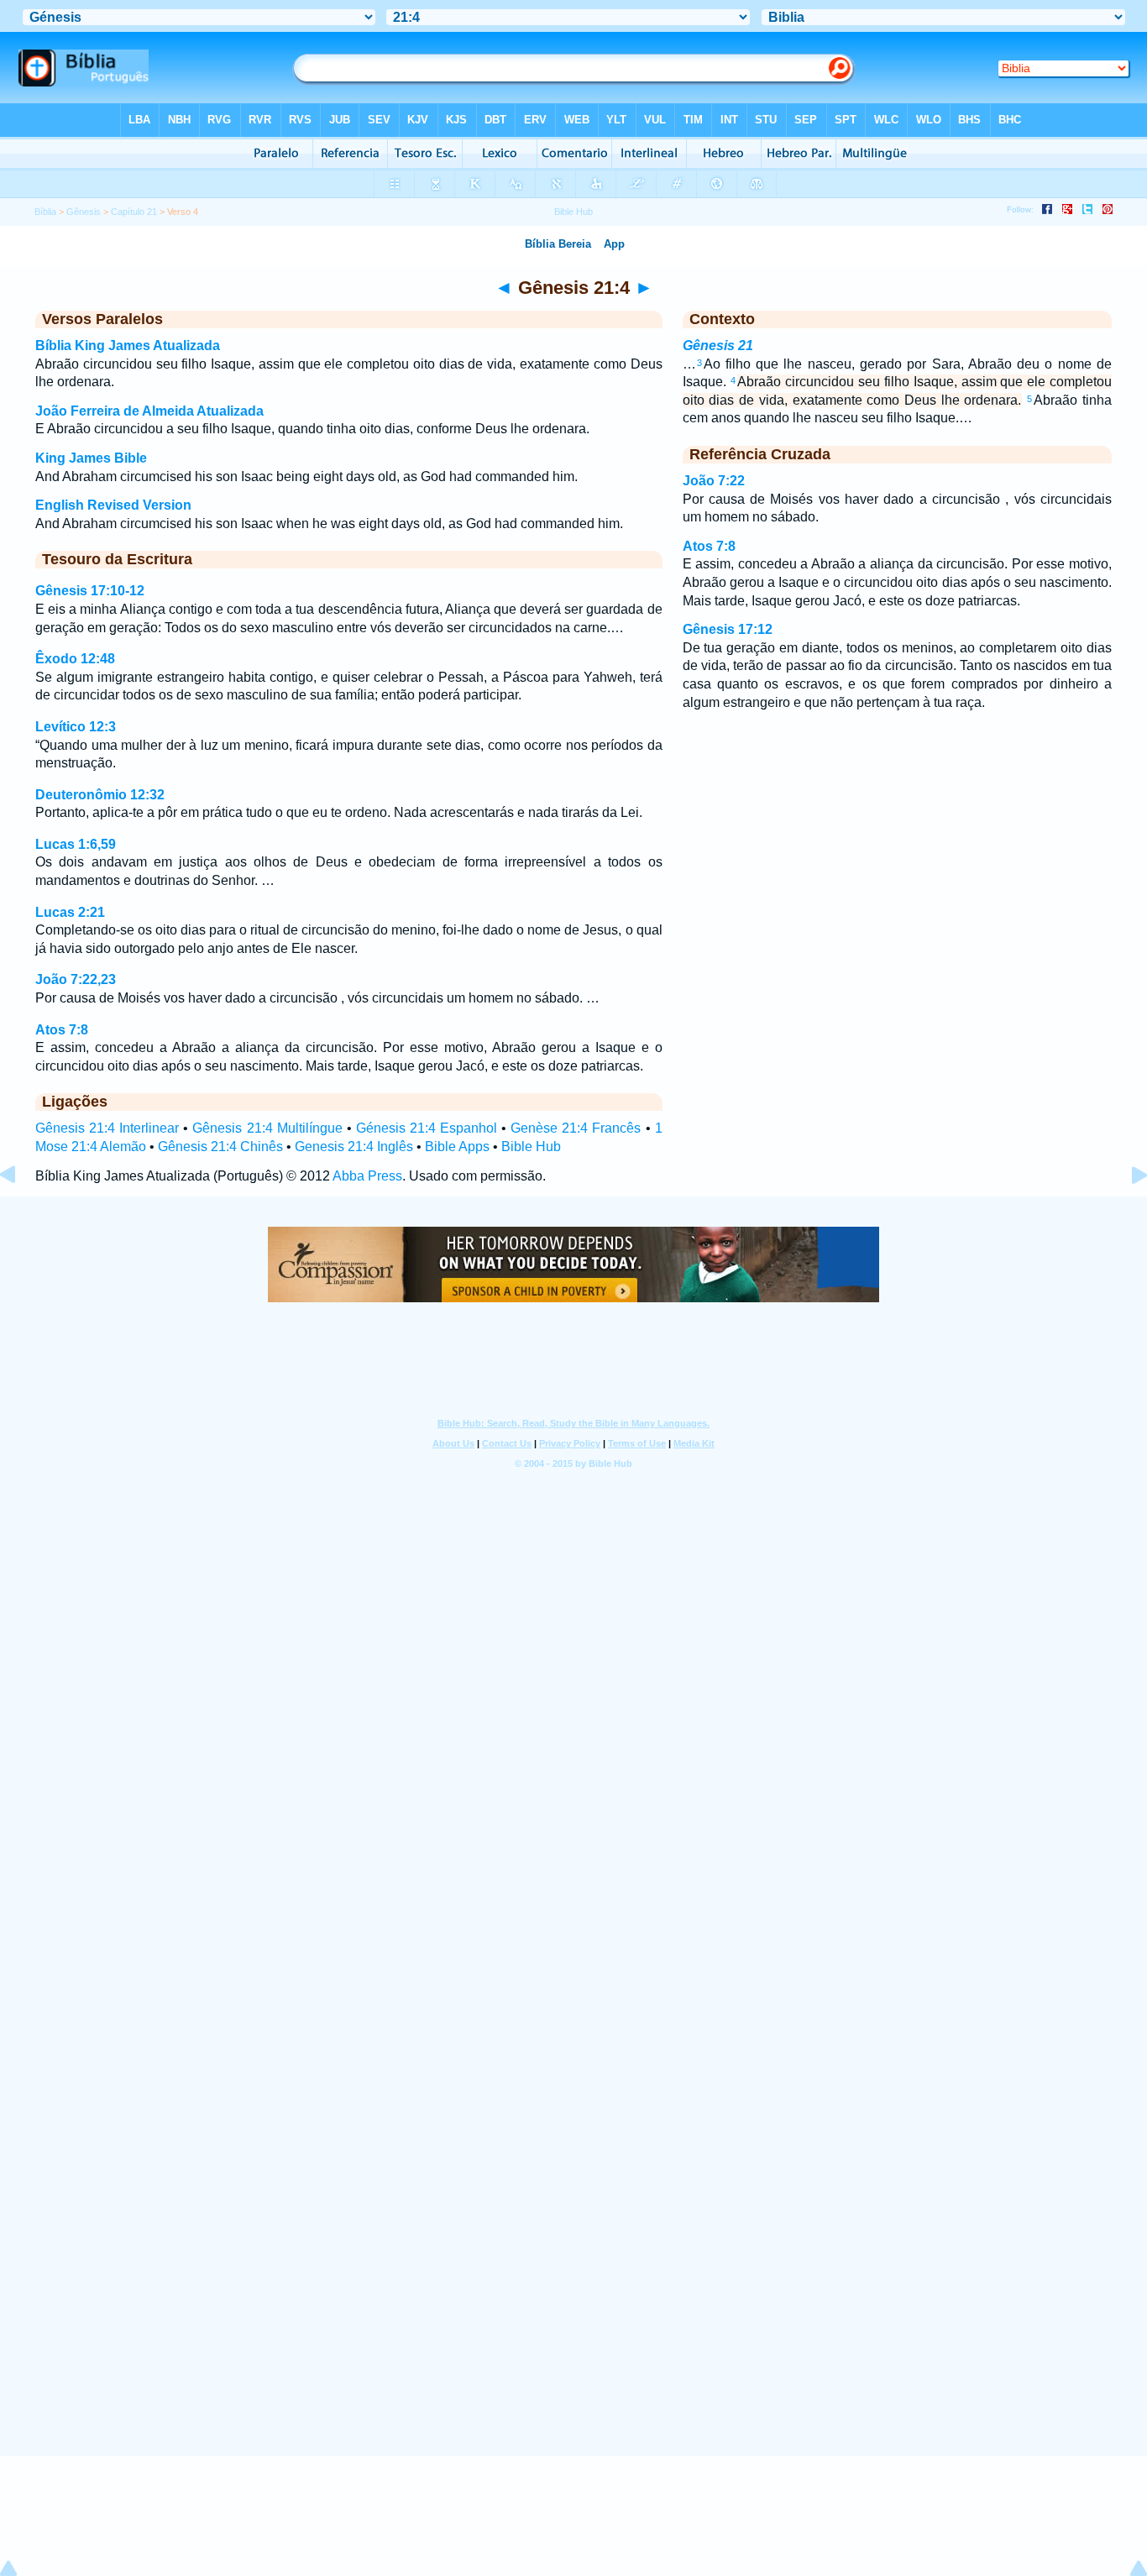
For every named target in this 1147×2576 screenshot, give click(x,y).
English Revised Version (113, 505)
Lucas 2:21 (70, 912)
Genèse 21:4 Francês (576, 1128)
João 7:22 (714, 481)
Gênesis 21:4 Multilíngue (267, 1128)
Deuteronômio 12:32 (100, 795)
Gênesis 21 (718, 346)
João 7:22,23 (76, 979)
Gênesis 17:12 (728, 629)
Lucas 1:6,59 (76, 844)
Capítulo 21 (134, 212)
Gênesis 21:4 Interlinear (107, 1128)
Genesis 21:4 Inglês (354, 1147)
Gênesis (84, 212)
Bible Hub (531, 1147)
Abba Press (367, 1176)
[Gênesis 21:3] (21, 1213)
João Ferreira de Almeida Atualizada (149, 411)
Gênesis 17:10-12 (90, 591)
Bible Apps (457, 1147)
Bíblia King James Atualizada (128, 346)
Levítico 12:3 (76, 727)
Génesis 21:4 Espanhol (427, 1128)
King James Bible (91, 458)
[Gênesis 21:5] (1126, 1213)
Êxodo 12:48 (75, 659)
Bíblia (45, 212)
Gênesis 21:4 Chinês (220, 1147)
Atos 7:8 (62, 1030)
